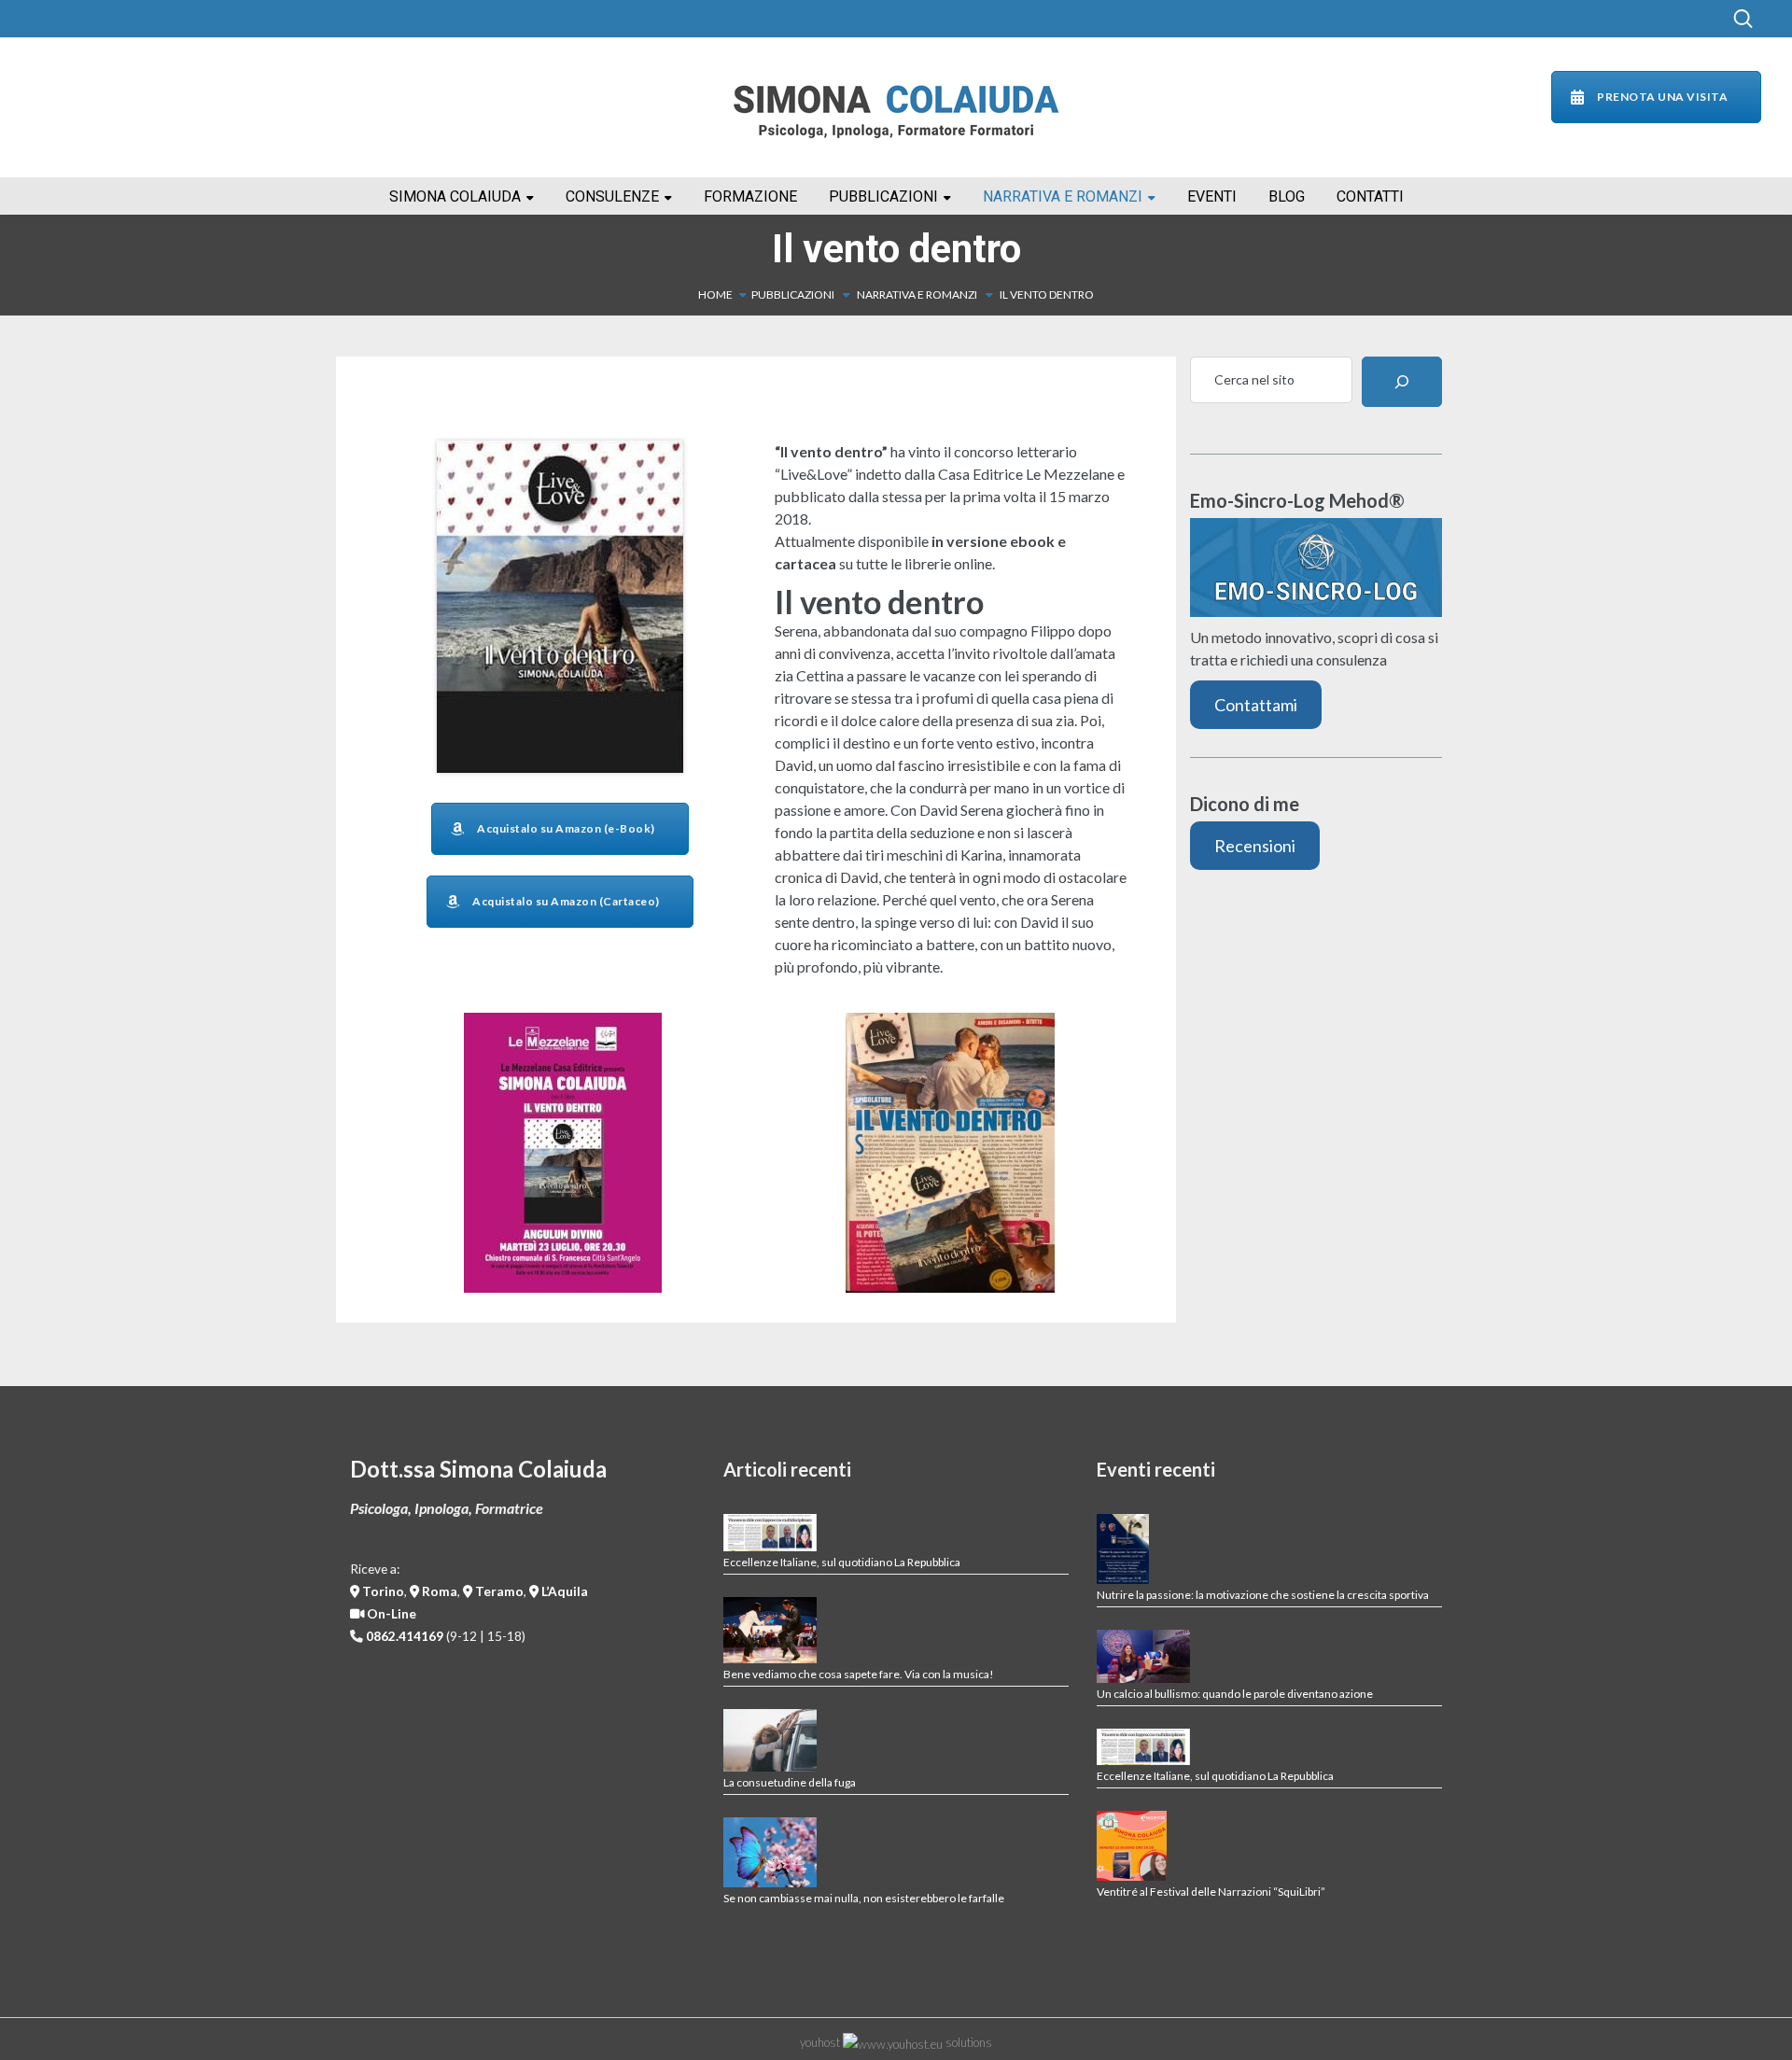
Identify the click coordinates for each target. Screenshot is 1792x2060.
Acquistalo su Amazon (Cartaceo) (566, 901)
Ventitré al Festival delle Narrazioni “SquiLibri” (1211, 1892)
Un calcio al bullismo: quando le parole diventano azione (1235, 1694)
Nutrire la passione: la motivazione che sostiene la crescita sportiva (1263, 1595)
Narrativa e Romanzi (917, 294)
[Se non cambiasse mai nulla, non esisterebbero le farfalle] (770, 1852)
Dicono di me (1245, 804)
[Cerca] (1402, 382)
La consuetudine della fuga (790, 1782)
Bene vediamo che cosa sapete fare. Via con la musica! (859, 1674)
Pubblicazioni (793, 294)
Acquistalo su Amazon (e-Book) (566, 828)
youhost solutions (896, 2042)
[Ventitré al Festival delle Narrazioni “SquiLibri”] (1132, 1846)
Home (715, 294)
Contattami (1256, 705)
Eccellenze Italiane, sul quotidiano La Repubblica (842, 1562)
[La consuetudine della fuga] (770, 1740)
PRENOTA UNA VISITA (1662, 97)
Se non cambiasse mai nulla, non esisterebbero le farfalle (864, 1898)
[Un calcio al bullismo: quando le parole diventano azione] (1143, 1656)
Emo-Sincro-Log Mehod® (1297, 500)
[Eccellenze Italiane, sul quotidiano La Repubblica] (770, 1533)
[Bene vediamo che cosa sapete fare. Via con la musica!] (770, 1630)
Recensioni (1255, 846)
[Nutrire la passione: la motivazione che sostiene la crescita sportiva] (1123, 1549)
